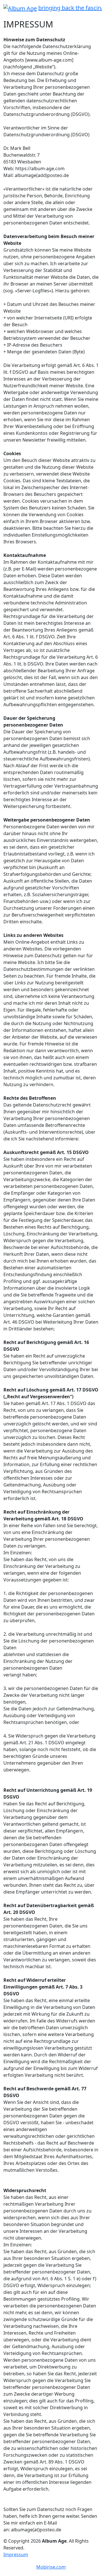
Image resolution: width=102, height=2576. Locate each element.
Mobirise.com (51, 2567)
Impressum (16, 2555)
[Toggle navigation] (7, 16)
